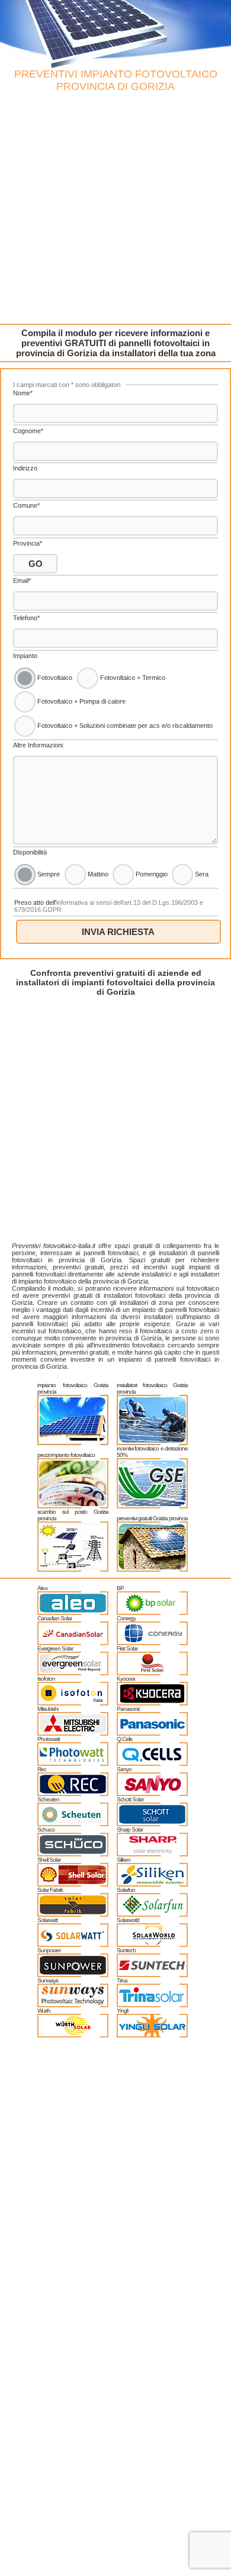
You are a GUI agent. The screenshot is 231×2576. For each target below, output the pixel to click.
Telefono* (26, 618)
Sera (201, 874)
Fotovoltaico (54, 678)
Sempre (48, 874)
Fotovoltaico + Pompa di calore (81, 701)
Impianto (25, 656)
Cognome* (28, 431)
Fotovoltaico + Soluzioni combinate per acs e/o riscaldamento (124, 726)
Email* (22, 581)
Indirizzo (25, 468)
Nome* (23, 393)
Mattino (97, 874)
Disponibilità (30, 852)
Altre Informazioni (38, 745)
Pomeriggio (151, 874)
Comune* (26, 505)
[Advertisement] (115, 208)
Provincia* (28, 543)
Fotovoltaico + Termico (132, 678)
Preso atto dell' (109, 906)
